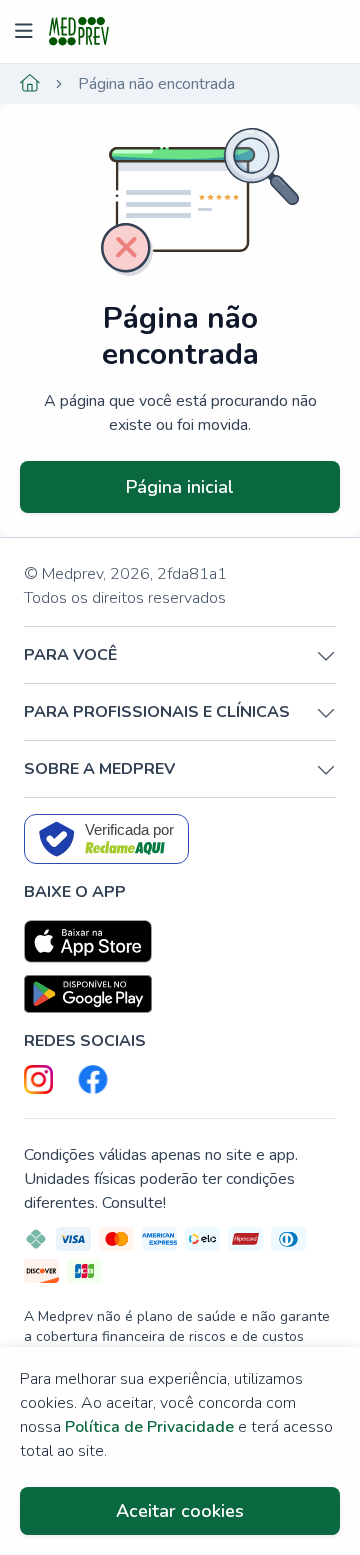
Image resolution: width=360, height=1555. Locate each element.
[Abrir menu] (26, 32)
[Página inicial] (30, 84)
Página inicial (180, 487)
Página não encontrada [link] (156, 84)
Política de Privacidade (149, 1427)
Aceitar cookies (180, 1511)
